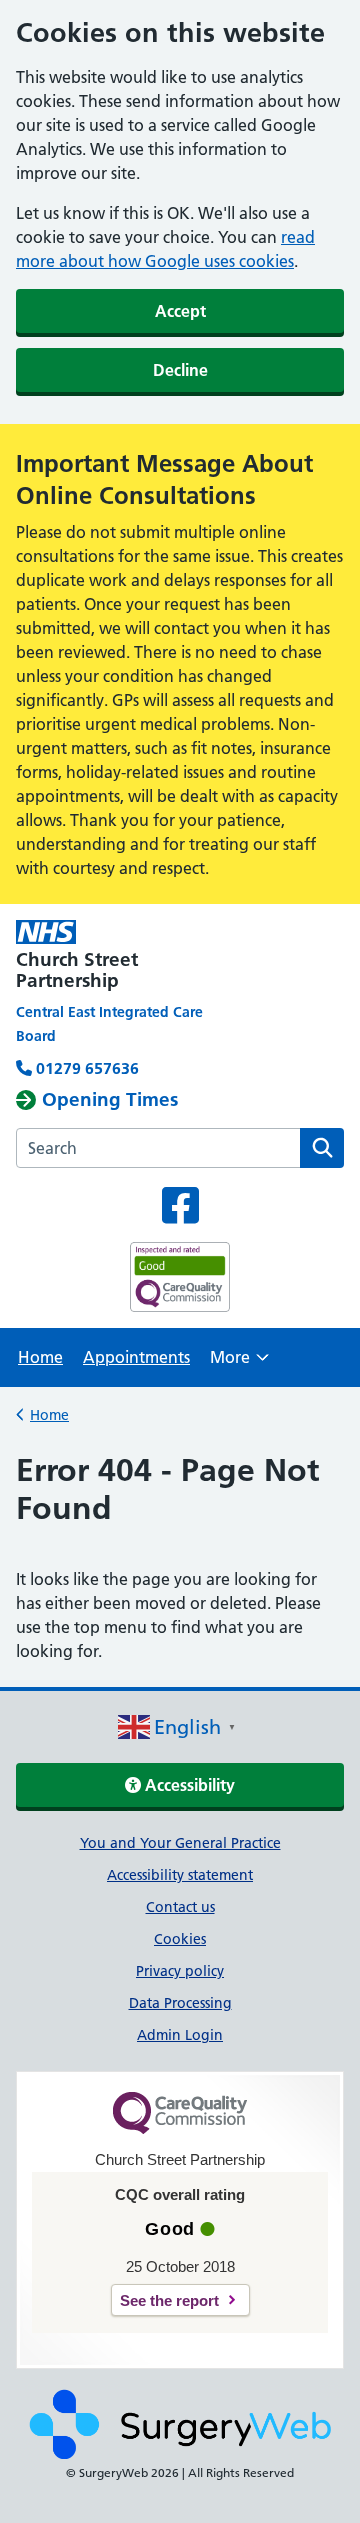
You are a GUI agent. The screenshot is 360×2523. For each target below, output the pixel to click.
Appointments (136, 1357)
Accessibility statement (180, 1875)
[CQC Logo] (180, 2129)
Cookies (180, 1939)
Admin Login (180, 2035)
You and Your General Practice (180, 1843)
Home (40, 1357)
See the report (169, 2300)
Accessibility (188, 1785)
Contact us (180, 1907)
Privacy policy (180, 1971)
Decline (180, 370)
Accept (180, 311)
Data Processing (180, 2003)
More (239, 1363)
